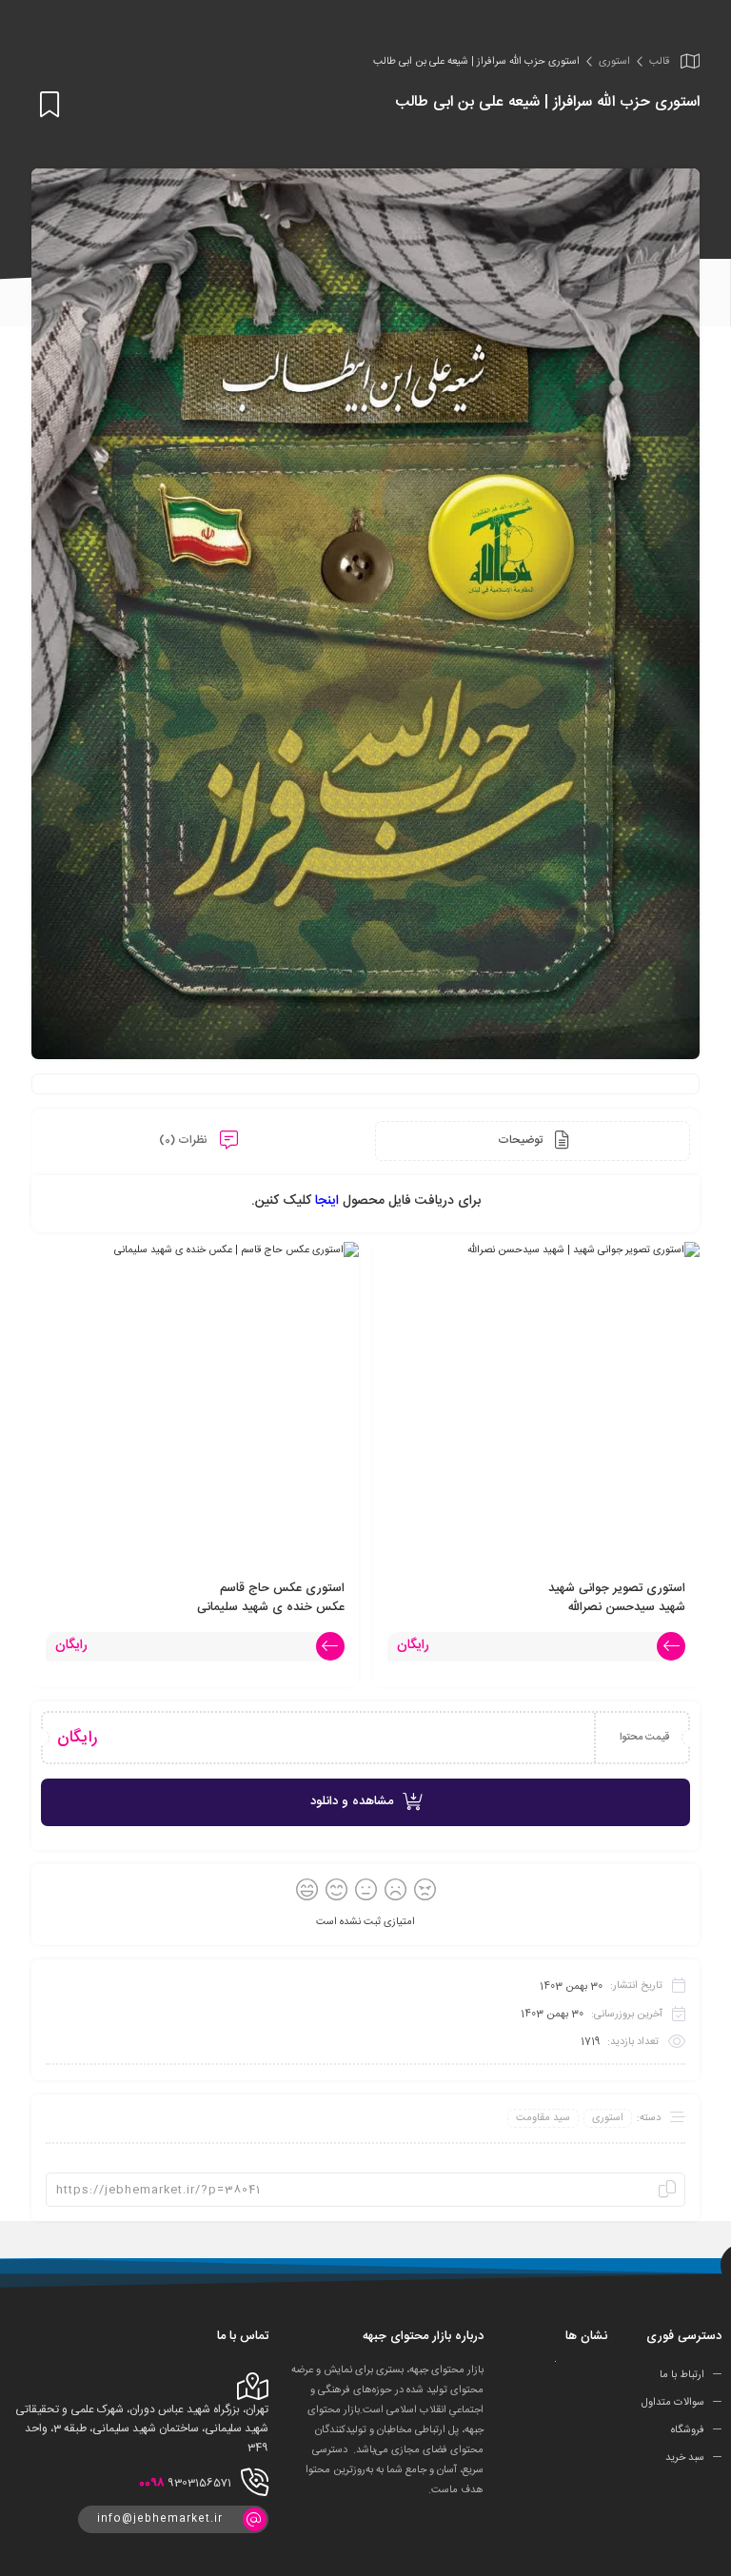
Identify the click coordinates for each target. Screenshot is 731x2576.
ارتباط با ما (682, 2375)
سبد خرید (685, 2458)
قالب (659, 62)
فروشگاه (688, 2430)
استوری (614, 62)
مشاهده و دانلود (352, 1801)
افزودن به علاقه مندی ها (46, 104)
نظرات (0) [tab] (185, 1140)
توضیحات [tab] (522, 1140)
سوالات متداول (673, 2403)
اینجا (329, 1201)
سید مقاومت (543, 2118)
